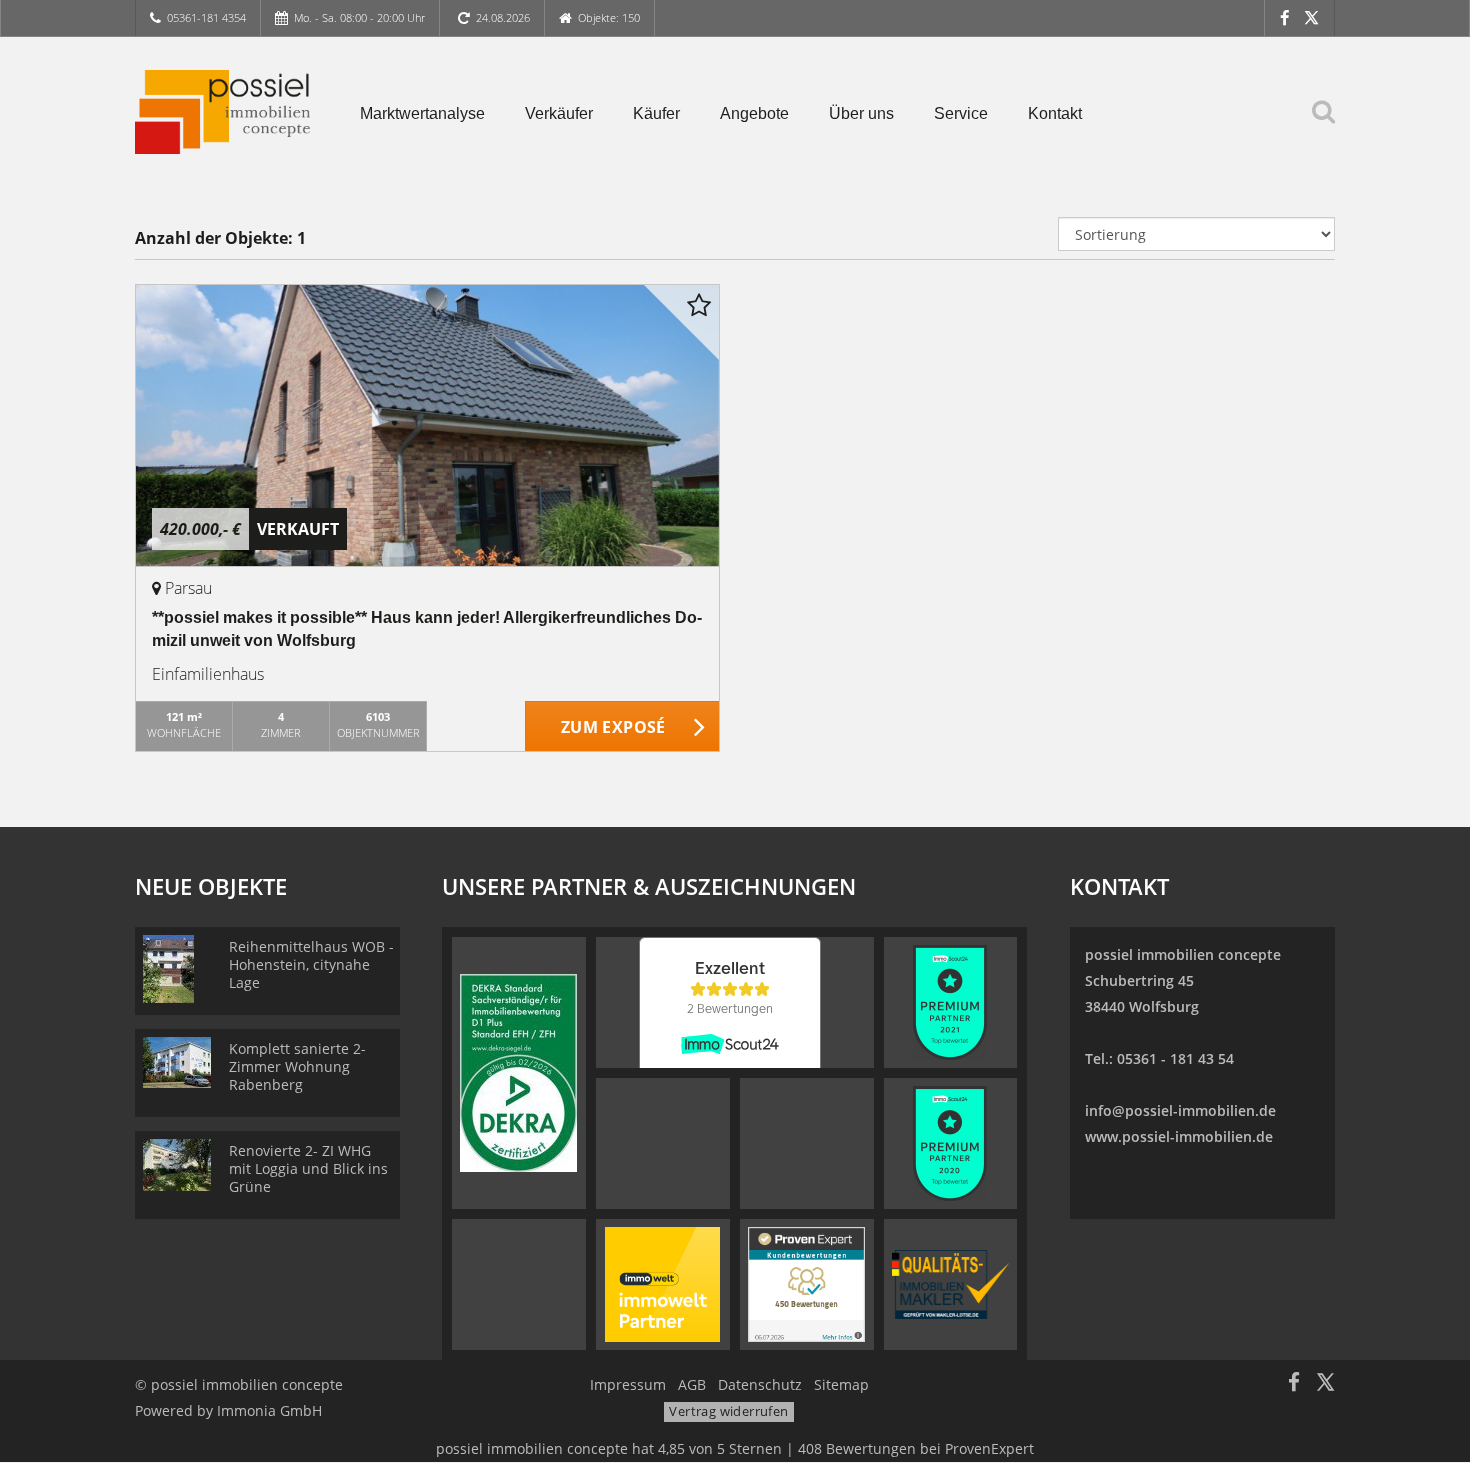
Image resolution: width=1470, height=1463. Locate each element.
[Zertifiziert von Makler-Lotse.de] (950, 1283)
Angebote (754, 113)
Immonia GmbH (269, 1410)
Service (961, 113)
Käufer (656, 113)
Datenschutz (760, 1384)
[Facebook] (1284, 17)
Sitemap (841, 1384)
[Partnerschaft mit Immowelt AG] (662, 1283)
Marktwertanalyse (422, 113)
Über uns (861, 113)
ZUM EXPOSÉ (613, 727)
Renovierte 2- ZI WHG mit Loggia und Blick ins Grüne (308, 1168)
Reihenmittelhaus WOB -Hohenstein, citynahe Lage (311, 964)
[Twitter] (1311, 17)
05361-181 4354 (206, 17)
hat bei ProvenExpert (735, 1448)
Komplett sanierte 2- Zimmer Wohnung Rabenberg (297, 1066)
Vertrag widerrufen (728, 1411)
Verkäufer (559, 113)
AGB (692, 1384)
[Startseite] (222, 112)
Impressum (628, 1384)
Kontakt (1055, 113)
